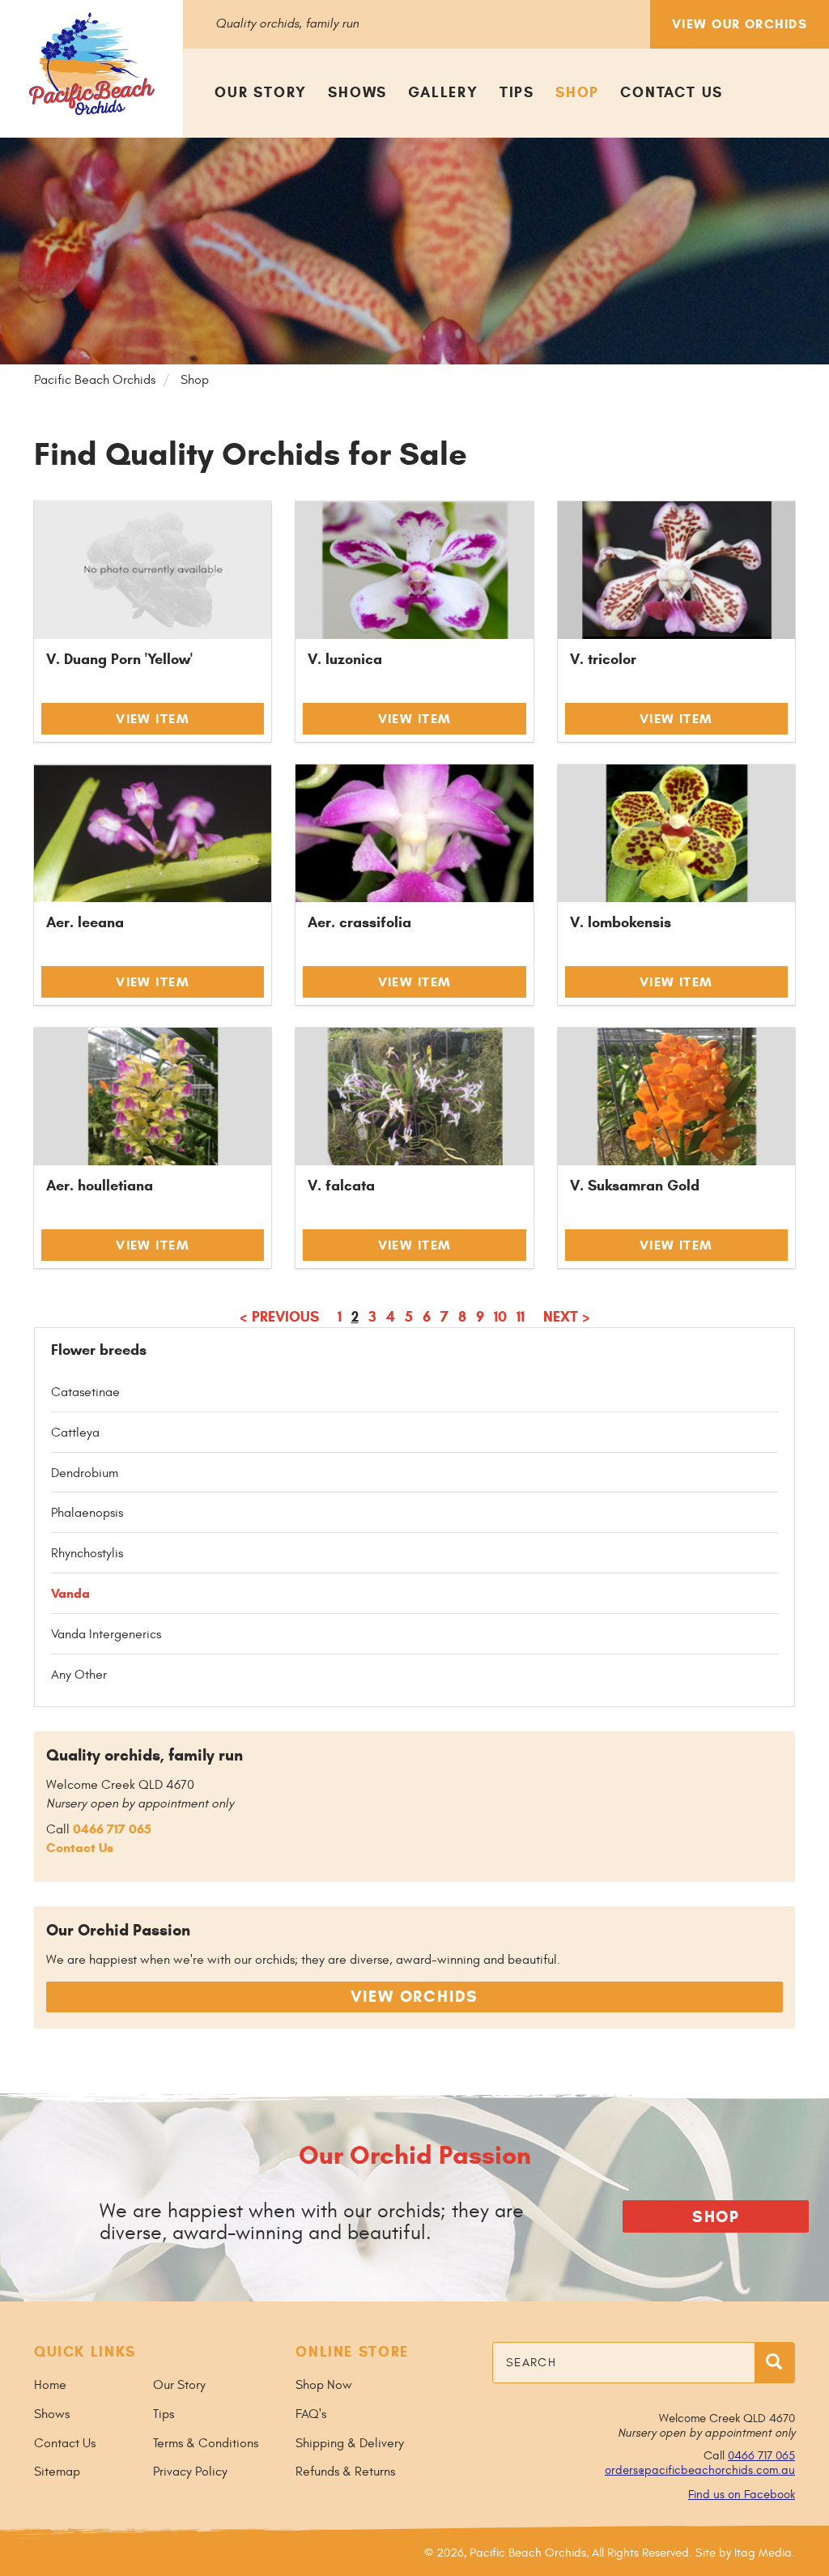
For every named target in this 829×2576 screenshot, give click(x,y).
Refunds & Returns (345, 2472)
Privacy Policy (190, 2472)
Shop (577, 92)
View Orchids (415, 1997)
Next (567, 1317)
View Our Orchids (740, 24)
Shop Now (324, 2385)
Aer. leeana (85, 922)
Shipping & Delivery (350, 2443)
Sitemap (57, 2472)
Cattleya (75, 1433)
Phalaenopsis (87, 1513)
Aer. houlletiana (100, 1186)
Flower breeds (99, 1350)
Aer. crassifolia (359, 922)
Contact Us (672, 92)
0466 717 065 (112, 1829)
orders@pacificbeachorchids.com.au (700, 2470)
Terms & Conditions (206, 2443)
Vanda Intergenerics (106, 1634)
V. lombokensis (621, 922)
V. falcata (341, 1186)
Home (50, 2385)
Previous (279, 1317)
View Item (153, 719)
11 (521, 1317)
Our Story (261, 92)
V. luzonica (345, 659)
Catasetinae (85, 1392)
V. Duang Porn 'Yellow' (119, 659)
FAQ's (311, 2414)
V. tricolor (603, 659)
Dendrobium (85, 1473)
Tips (517, 92)
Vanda (70, 1593)
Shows (357, 92)
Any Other (79, 1675)
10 (500, 1317)
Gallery (443, 92)
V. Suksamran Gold (635, 1186)
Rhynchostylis (87, 1553)
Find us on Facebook (742, 2495)
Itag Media (763, 2553)
